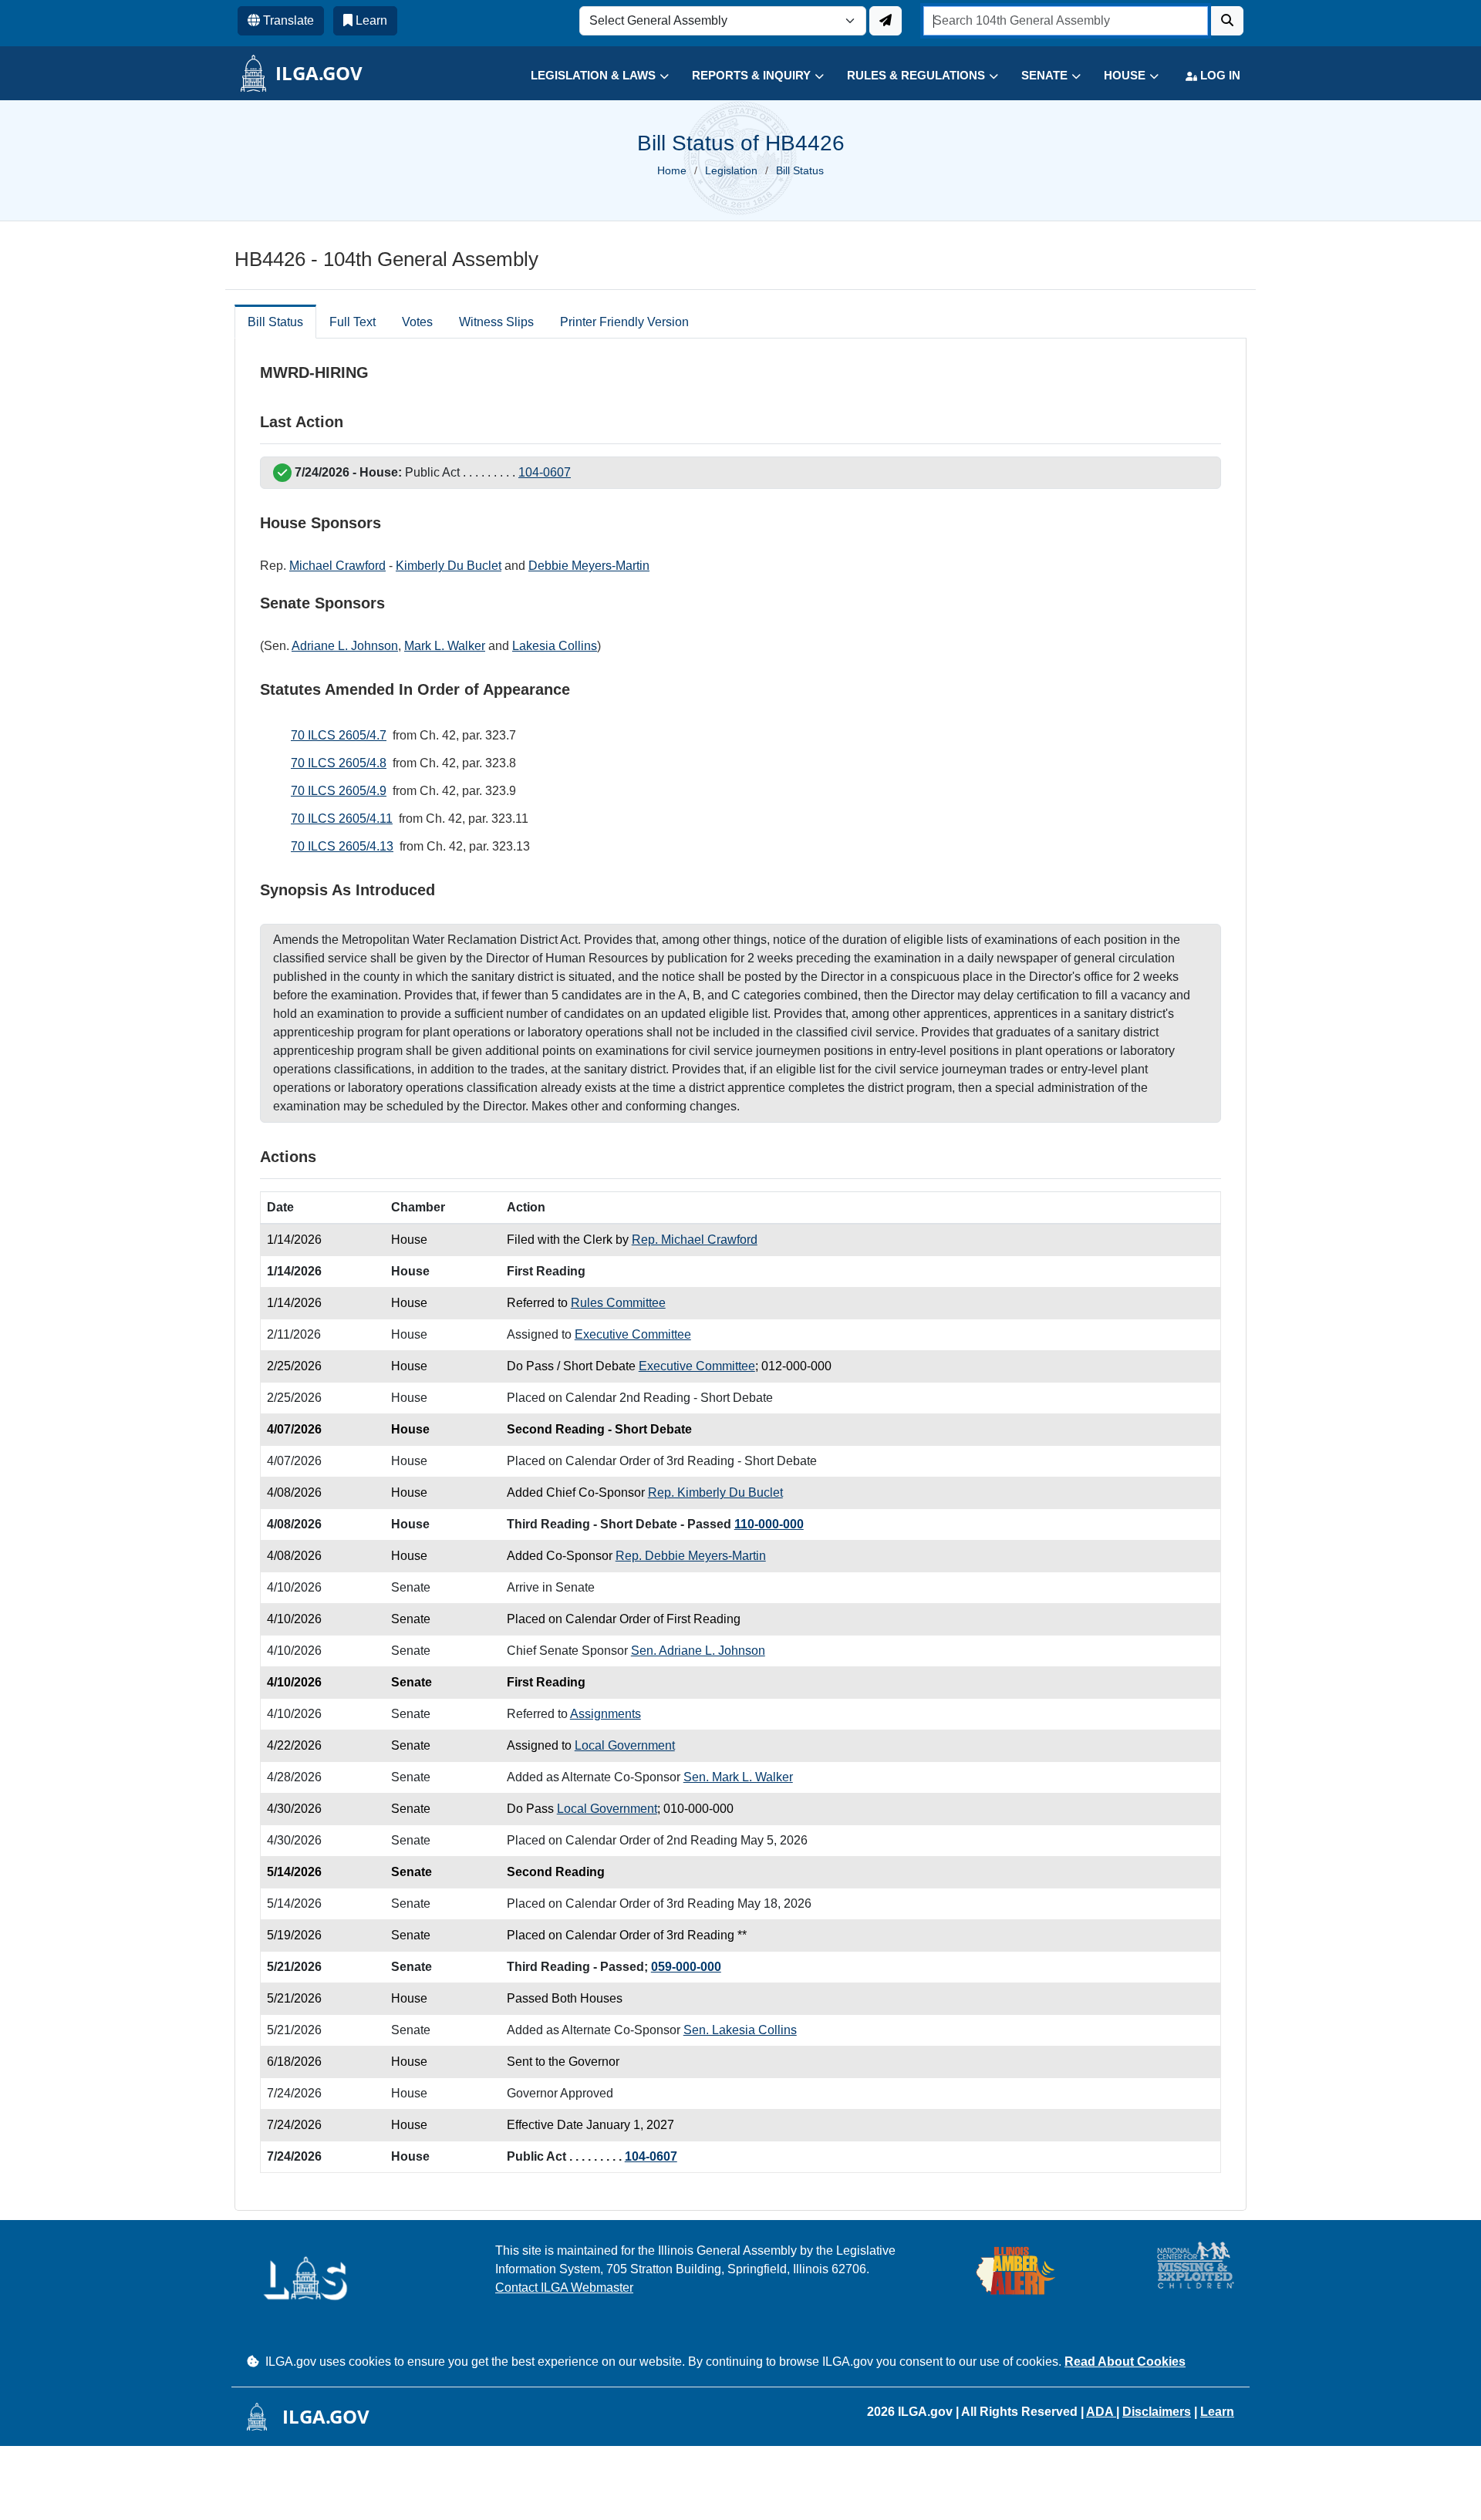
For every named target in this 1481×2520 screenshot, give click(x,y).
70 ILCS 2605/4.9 (339, 791)
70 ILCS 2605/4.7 (339, 735)
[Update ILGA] (886, 21)
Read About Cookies (1125, 2362)
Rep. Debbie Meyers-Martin (691, 1556)
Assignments (606, 1714)
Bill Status (275, 322)
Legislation (731, 170)
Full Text (353, 322)
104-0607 (545, 472)
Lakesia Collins (555, 646)
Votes (417, 322)
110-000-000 (769, 1524)
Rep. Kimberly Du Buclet (715, 1492)
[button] (588, 76)
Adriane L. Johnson (345, 646)
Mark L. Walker (445, 646)
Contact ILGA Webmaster (564, 2288)
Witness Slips (496, 322)
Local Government (625, 1745)
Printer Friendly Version (624, 322)
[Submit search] (1227, 21)
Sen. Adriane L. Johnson (698, 1651)
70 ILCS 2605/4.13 (342, 846)
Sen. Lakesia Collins (740, 2030)
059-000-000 (686, 1967)
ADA (1101, 2412)
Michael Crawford (337, 566)
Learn (1217, 2412)
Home (672, 170)
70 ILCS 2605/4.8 (339, 763)
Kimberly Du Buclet (449, 566)
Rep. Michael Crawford (695, 1240)
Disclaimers (1157, 2412)
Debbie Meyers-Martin (589, 566)
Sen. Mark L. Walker (738, 1777)
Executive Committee (633, 1334)
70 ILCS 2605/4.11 (342, 819)
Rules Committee (618, 1303)
